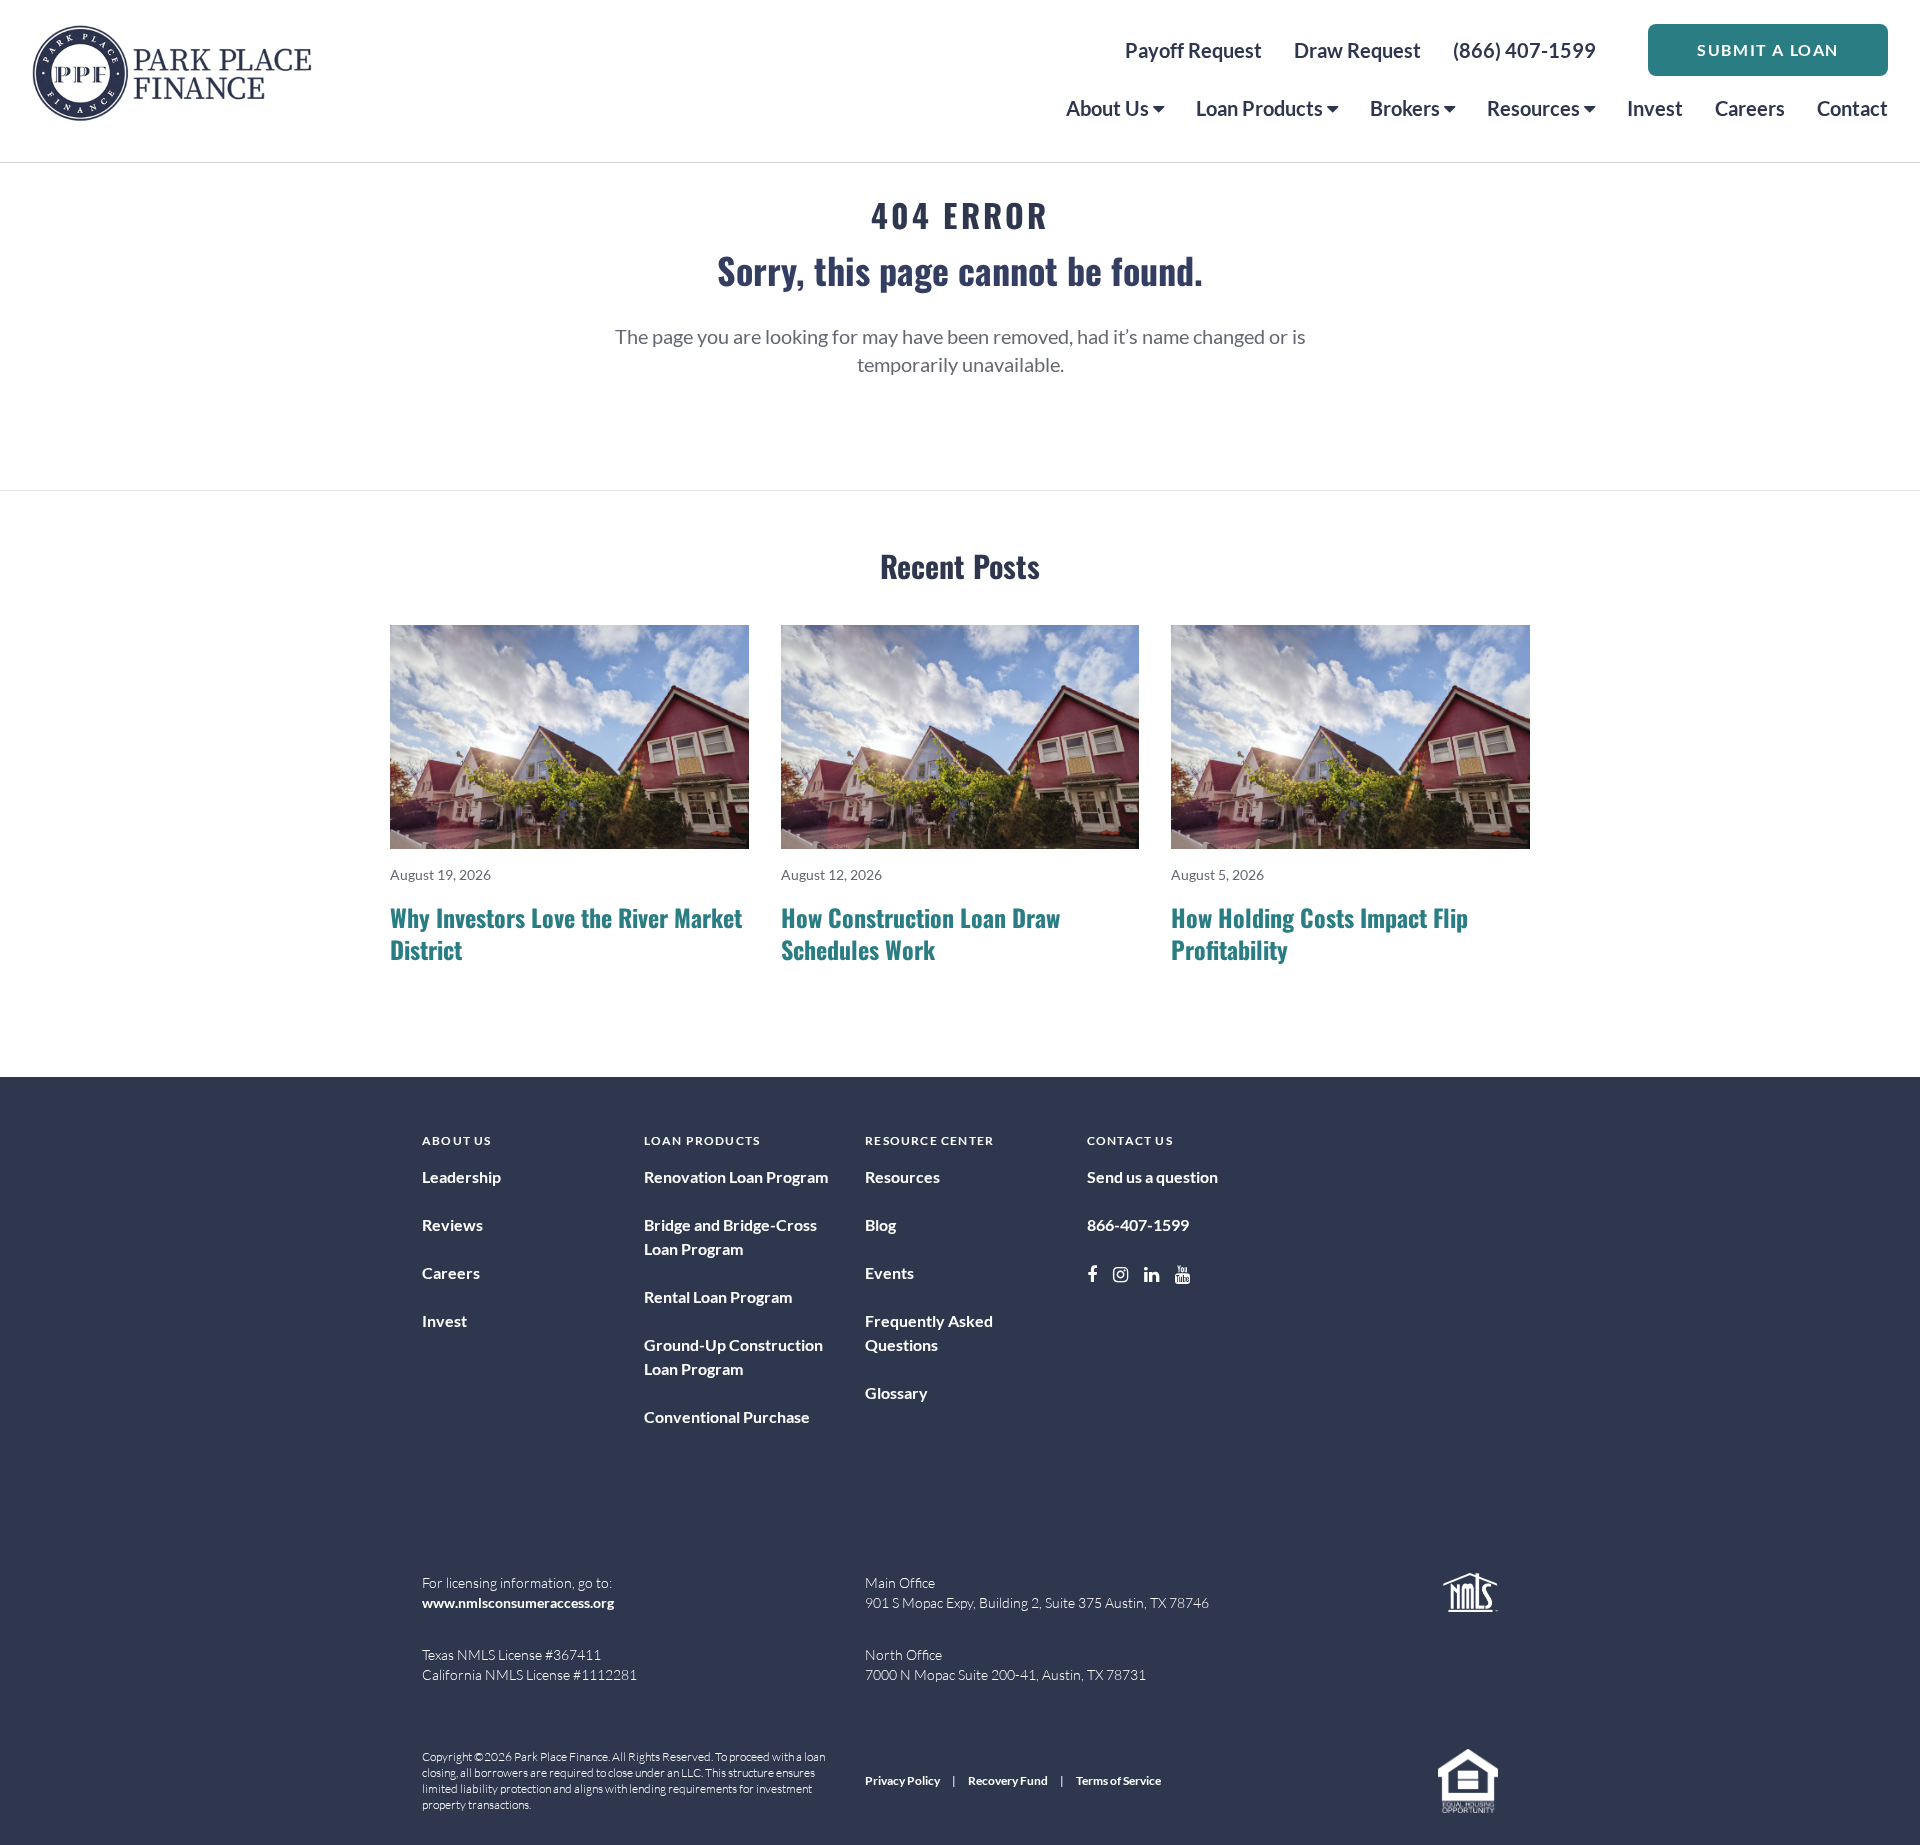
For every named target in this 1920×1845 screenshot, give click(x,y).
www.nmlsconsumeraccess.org (518, 1602)
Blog (880, 1224)
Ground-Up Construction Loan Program (733, 1356)
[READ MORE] (569, 737)
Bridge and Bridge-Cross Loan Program (730, 1236)
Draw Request (1357, 50)
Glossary (896, 1392)
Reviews (452, 1224)
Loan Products (1259, 108)
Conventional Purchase (727, 1416)
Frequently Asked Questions (929, 1332)
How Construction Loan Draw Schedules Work (920, 933)
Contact (1852, 108)
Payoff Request (1193, 50)
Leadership (461, 1176)
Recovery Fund (1008, 1780)
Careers (1750, 108)
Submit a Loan (1768, 49)
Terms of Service (1118, 1780)
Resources (1533, 108)
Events (889, 1272)
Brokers (1405, 108)
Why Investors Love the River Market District (566, 933)
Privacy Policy (902, 1780)
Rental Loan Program (718, 1296)
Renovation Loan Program (736, 1176)
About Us (1107, 108)
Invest (1655, 108)
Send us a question (1152, 1176)
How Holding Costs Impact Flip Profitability (1319, 933)
